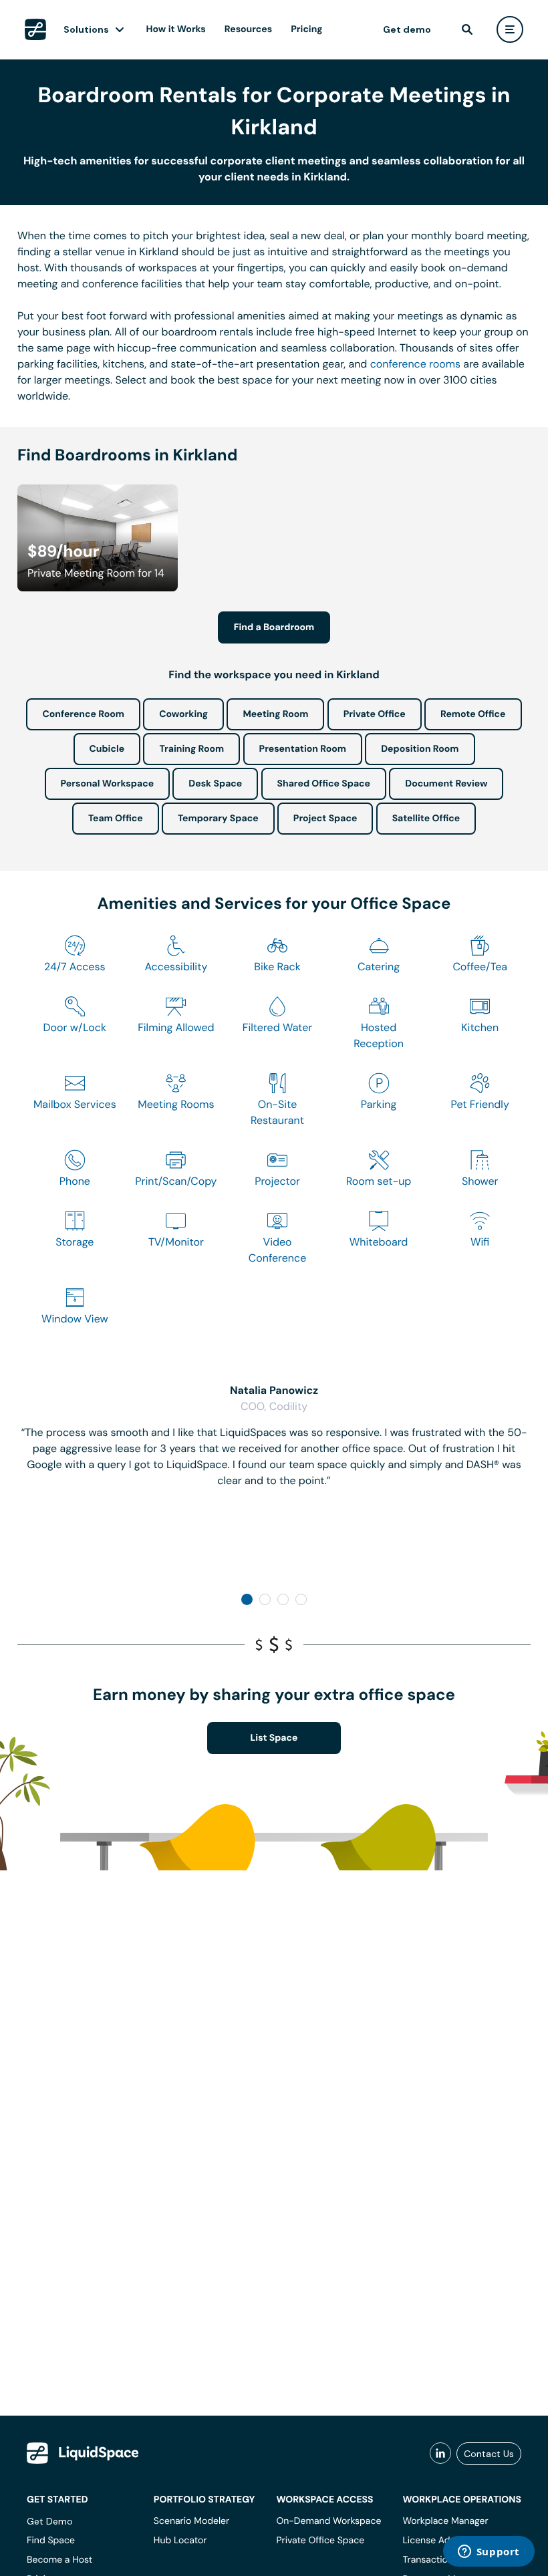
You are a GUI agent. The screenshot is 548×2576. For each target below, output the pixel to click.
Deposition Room (420, 749)
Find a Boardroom (274, 627)
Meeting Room (275, 714)
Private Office (375, 714)
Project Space (325, 819)
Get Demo (50, 2521)
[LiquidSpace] (83, 2453)
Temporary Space (218, 819)
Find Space (51, 2541)
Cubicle (107, 749)
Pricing (306, 29)
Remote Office (473, 714)
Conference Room (83, 714)
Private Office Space (320, 2541)
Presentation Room (303, 749)
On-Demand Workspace (328, 2521)
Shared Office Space (324, 784)
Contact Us (489, 2454)
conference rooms (415, 364)
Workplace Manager (445, 2521)
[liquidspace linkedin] (440, 2454)
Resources (248, 29)
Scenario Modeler (191, 2521)
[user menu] (510, 29)
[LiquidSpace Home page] (35, 29)
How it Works (176, 29)
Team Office (116, 819)
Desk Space (215, 784)
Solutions (86, 29)
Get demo (407, 29)
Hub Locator (180, 2541)
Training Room (191, 749)
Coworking (183, 714)
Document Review (446, 784)
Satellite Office (426, 819)
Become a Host (59, 2560)
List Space (274, 1738)
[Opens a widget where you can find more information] (489, 2553)
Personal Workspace (108, 784)
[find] (467, 29)
